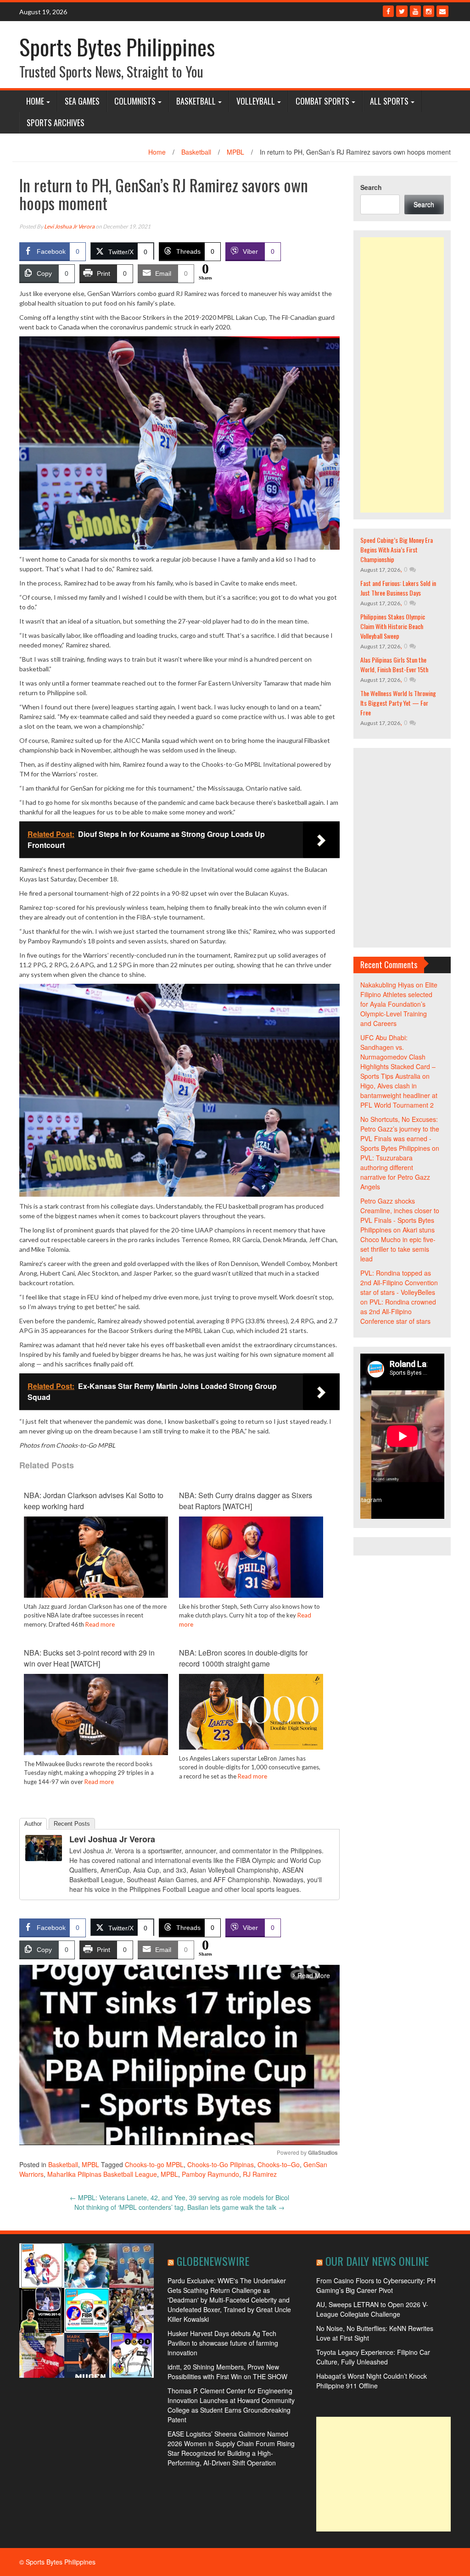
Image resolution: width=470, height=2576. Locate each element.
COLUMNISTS (135, 101)
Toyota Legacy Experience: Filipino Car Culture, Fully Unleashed (373, 2357)
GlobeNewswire (213, 2261)
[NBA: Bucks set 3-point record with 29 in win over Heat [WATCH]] (96, 1713)
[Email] (442, 11)
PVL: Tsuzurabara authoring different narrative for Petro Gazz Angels (395, 1172)
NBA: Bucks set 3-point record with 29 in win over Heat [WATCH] (89, 1658)
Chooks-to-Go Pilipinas (221, 2164)
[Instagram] (429, 11)
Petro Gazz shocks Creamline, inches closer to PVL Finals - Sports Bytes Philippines (400, 1215)
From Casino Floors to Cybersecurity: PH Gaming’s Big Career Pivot (376, 2285)
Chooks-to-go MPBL (154, 2164)
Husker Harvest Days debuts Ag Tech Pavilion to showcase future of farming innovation (223, 2343)
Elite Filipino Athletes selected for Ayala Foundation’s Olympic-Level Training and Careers (399, 1004)
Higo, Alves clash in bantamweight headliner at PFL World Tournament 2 (399, 1095)
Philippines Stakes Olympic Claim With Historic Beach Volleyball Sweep (393, 626)
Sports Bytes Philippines (117, 47)
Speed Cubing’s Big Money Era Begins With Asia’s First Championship (397, 549)
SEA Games (82, 101)
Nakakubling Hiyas (387, 985)
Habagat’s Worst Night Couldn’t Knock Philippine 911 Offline (372, 2381)
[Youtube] (415, 11)
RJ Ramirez (260, 2174)
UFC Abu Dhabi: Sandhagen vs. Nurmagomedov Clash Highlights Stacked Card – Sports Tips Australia (398, 1057)
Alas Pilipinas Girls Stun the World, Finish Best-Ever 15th (394, 664)
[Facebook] (388, 11)
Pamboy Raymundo (210, 2174)
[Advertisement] (402, 375)
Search (371, 187)
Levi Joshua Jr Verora (69, 226)
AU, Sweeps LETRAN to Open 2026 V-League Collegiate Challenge (372, 2309)
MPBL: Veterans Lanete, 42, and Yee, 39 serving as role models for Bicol (179, 2197)
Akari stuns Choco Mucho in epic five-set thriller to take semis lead (398, 1244)
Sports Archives (56, 123)
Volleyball (256, 101)
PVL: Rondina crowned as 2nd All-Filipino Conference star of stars (398, 1311)
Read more (100, 1624)
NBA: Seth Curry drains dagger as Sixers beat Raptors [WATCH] (246, 1501)
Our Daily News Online (377, 2261)
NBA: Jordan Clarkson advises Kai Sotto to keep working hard (94, 1501)
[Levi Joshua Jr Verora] (44, 1847)
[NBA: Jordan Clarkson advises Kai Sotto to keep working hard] (96, 1556)
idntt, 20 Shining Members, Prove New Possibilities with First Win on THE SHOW (227, 2372)
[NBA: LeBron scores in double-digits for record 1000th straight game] (251, 1711)
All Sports (389, 101)
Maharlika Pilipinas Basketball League (102, 2174)
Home (35, 101)
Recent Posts (72, 1824)
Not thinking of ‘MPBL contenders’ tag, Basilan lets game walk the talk (179, 2207)
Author (33, 1824)
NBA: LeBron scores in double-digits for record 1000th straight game (243, 1658)
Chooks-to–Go (279, 2164)
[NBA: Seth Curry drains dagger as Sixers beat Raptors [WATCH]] (251, 1556)
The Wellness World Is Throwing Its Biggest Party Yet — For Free (398, 703)
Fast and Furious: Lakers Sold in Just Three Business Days (398, 588)
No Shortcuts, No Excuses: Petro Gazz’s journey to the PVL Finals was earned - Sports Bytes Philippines (400, 1134)
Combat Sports (322, 101)
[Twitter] (402, 11)
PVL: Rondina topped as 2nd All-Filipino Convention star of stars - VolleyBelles (399, 1282)
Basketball (196, 101)
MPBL (235, 152)
